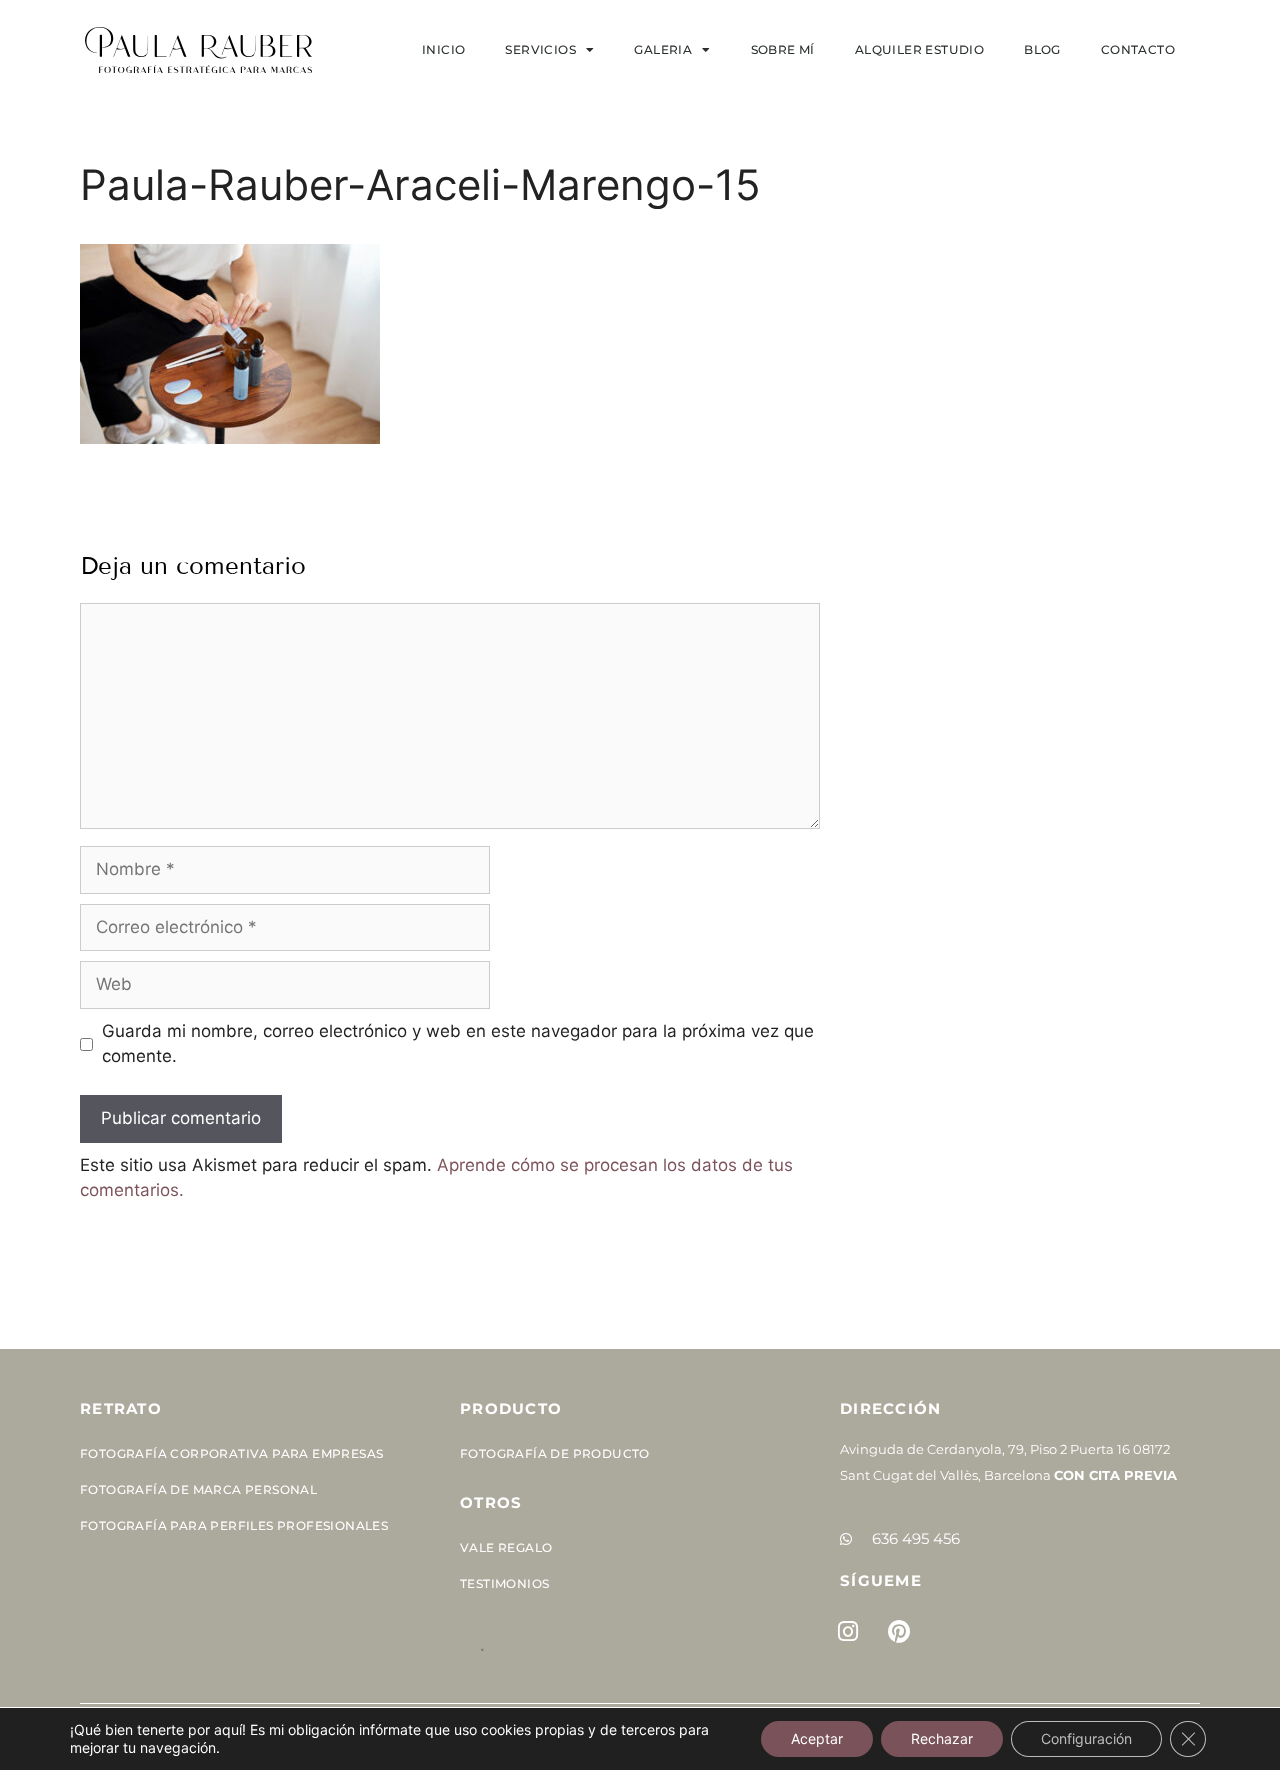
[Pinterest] (899, 1631)
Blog (1042, 49)
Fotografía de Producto (555, 1453)
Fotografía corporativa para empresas (231, 1453)
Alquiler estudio (919, 49)
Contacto (1138, 49)
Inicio (443, 49)
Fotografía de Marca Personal (198, 1489)
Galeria (663, 49)
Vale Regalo (506, 1547)
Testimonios (504, 1583)
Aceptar (817, 1738)
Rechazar (942, 1738)
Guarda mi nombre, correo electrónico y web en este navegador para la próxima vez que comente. (458, 1044)
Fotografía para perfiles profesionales (234, 1525)
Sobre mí (783, 49)
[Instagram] (848, 1631)
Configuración (1086, 1738)
